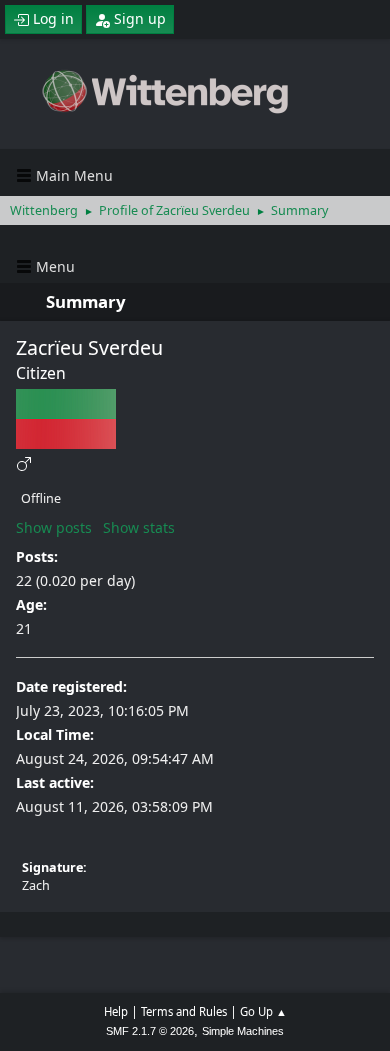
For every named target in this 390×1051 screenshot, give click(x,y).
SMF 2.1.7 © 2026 (150, 1031)
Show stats (139, 527)
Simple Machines (243, 1031)
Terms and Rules (184, 1011)
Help (116, 1011)
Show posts (54, 527)
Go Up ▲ (263, 1011)
